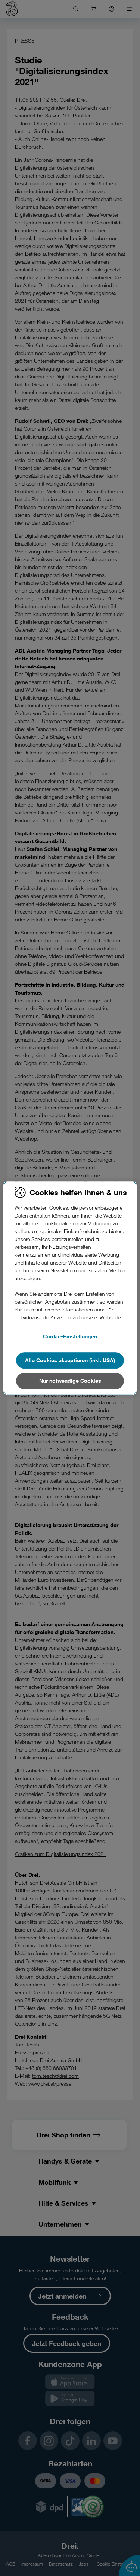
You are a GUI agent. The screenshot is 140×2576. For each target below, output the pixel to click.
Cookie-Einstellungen (70, 1336)
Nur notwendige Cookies (70, 1381)
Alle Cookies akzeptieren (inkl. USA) (70, 1360)
